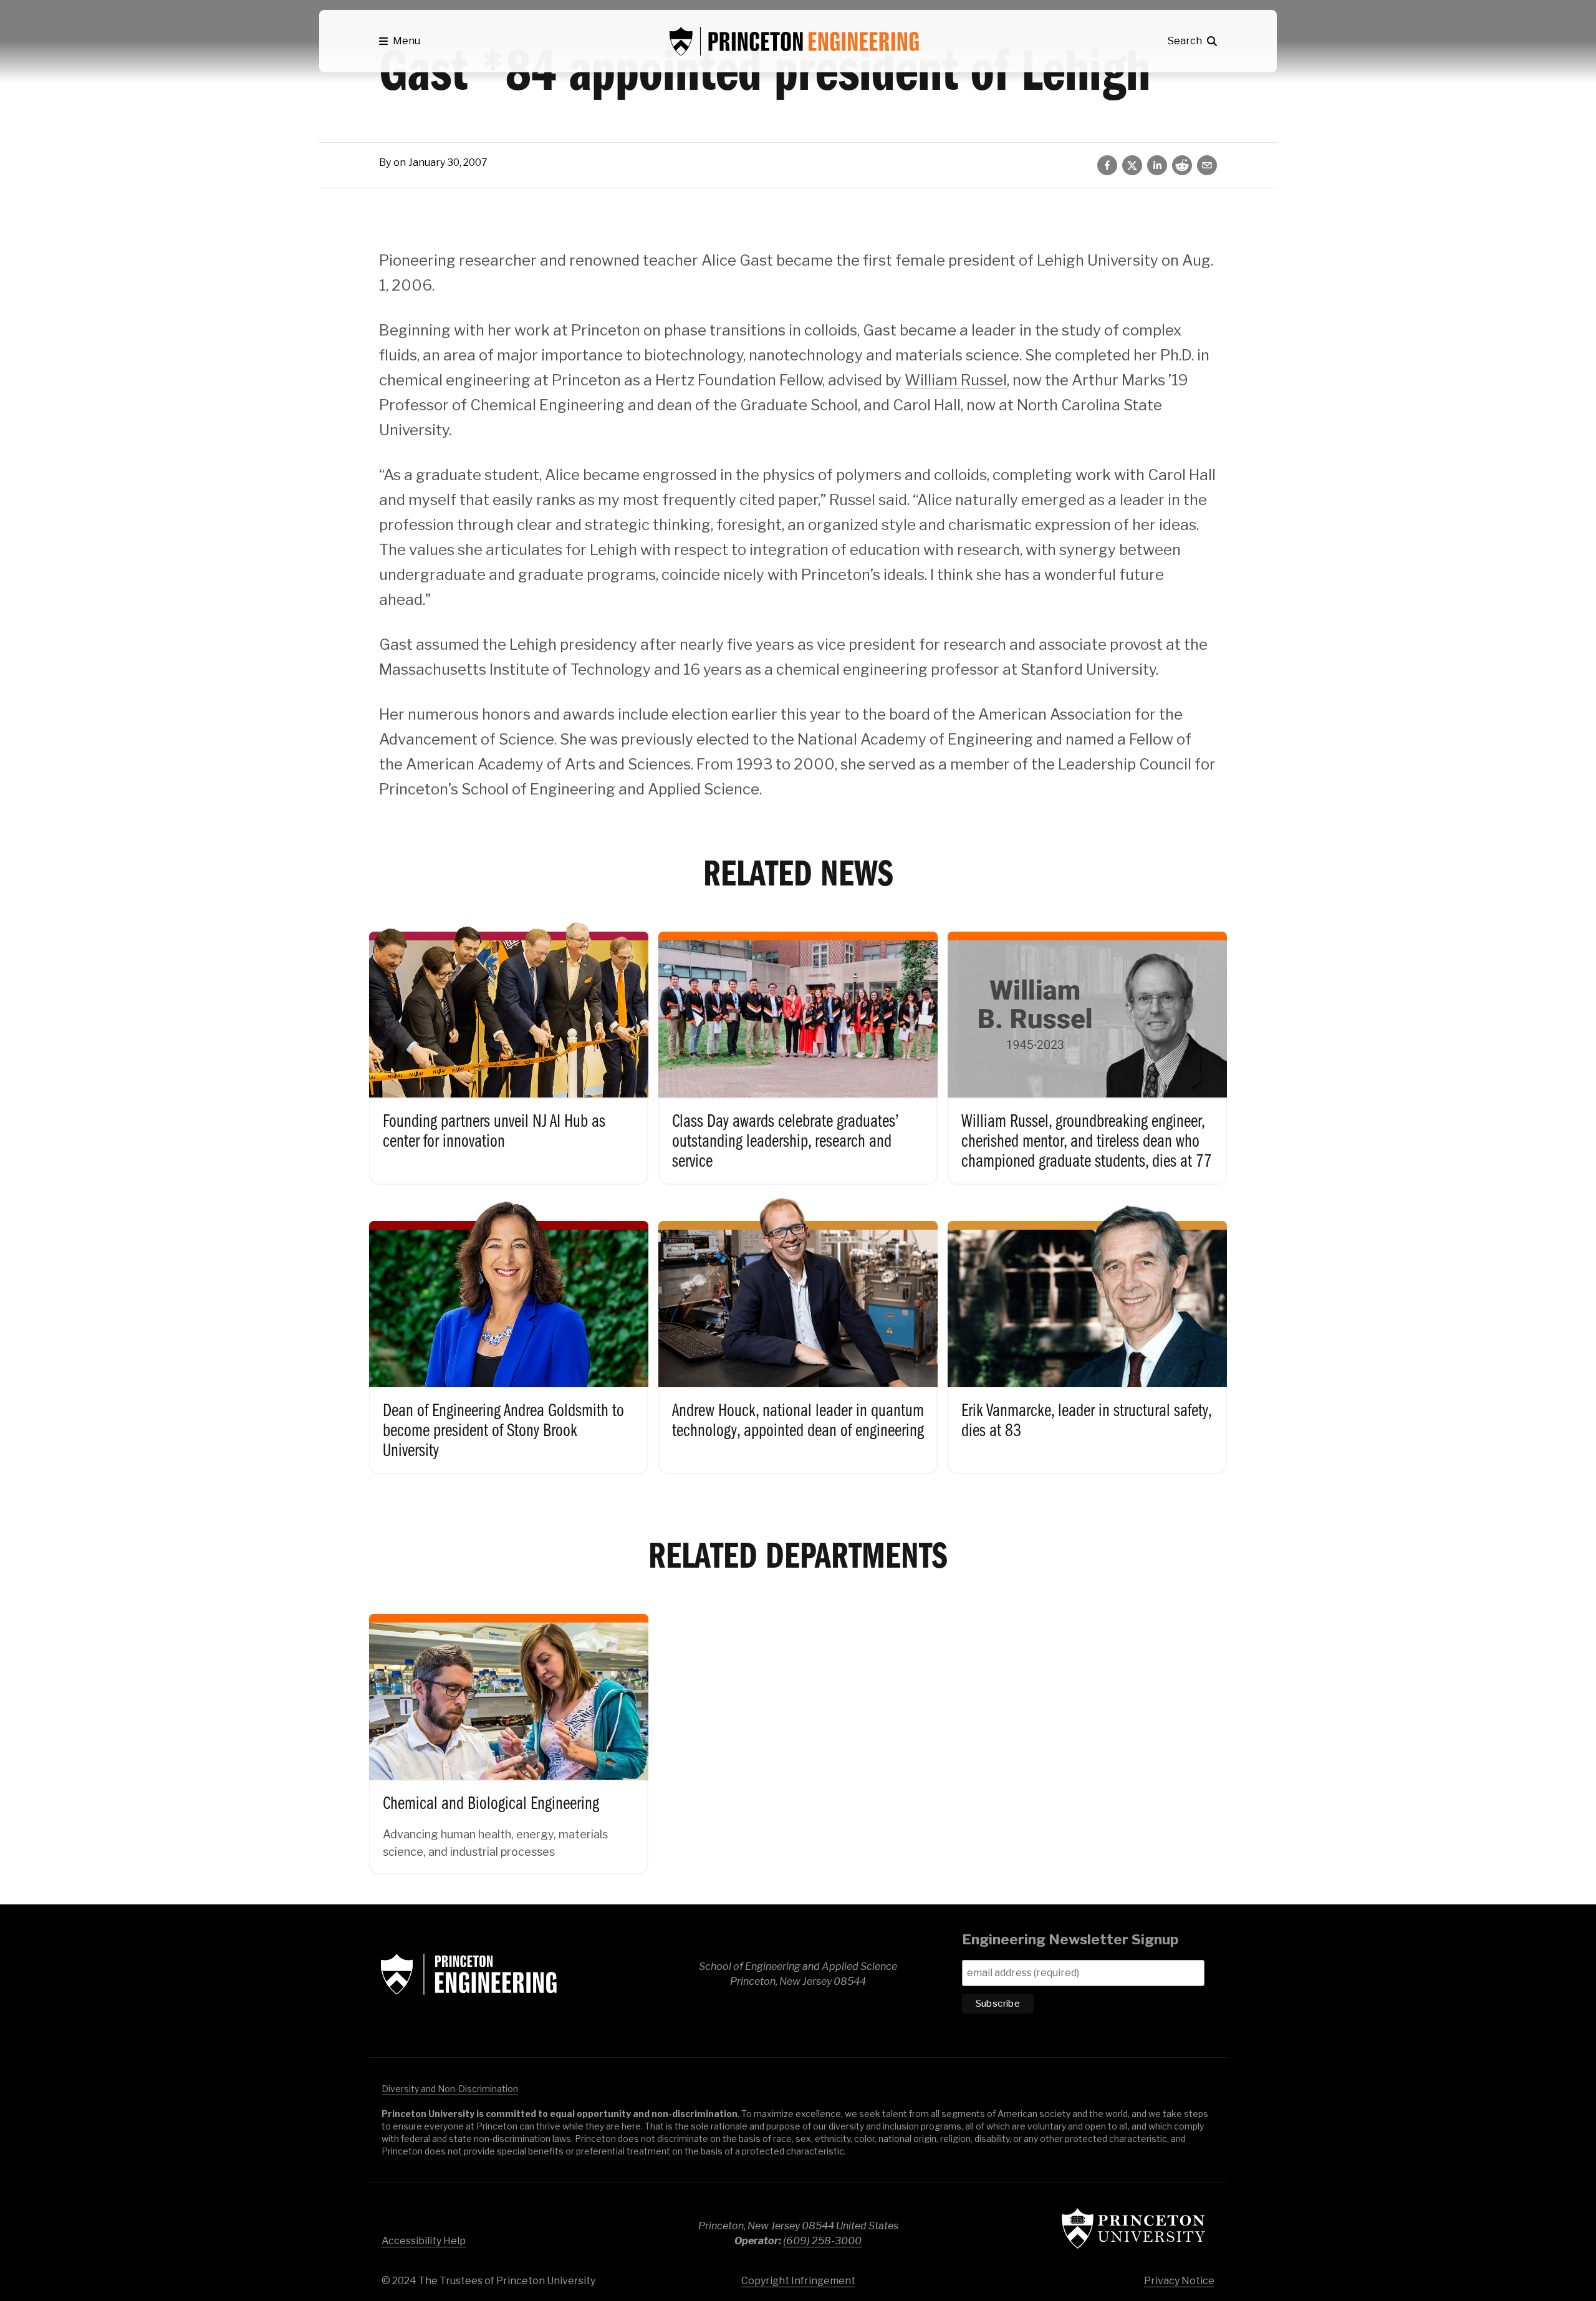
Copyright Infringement (798, 2281)
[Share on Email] (1207, 165)
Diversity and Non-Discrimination (450, 2089)
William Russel (956, 380)
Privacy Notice (1179, 2281)
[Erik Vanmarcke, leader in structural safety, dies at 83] (1087, 1334)
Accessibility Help (424, 2241)
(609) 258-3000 (822, 2241)
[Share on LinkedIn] (1157, 165)
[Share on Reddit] (1182, 165)
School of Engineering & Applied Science (469, 1974)
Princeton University (1133, 2228)
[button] (400, 41)
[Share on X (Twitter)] (1132, 165)
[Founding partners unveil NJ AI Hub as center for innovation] (509, 1045)
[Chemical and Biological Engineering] (509, 1731)
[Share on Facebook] (1107, 165)
